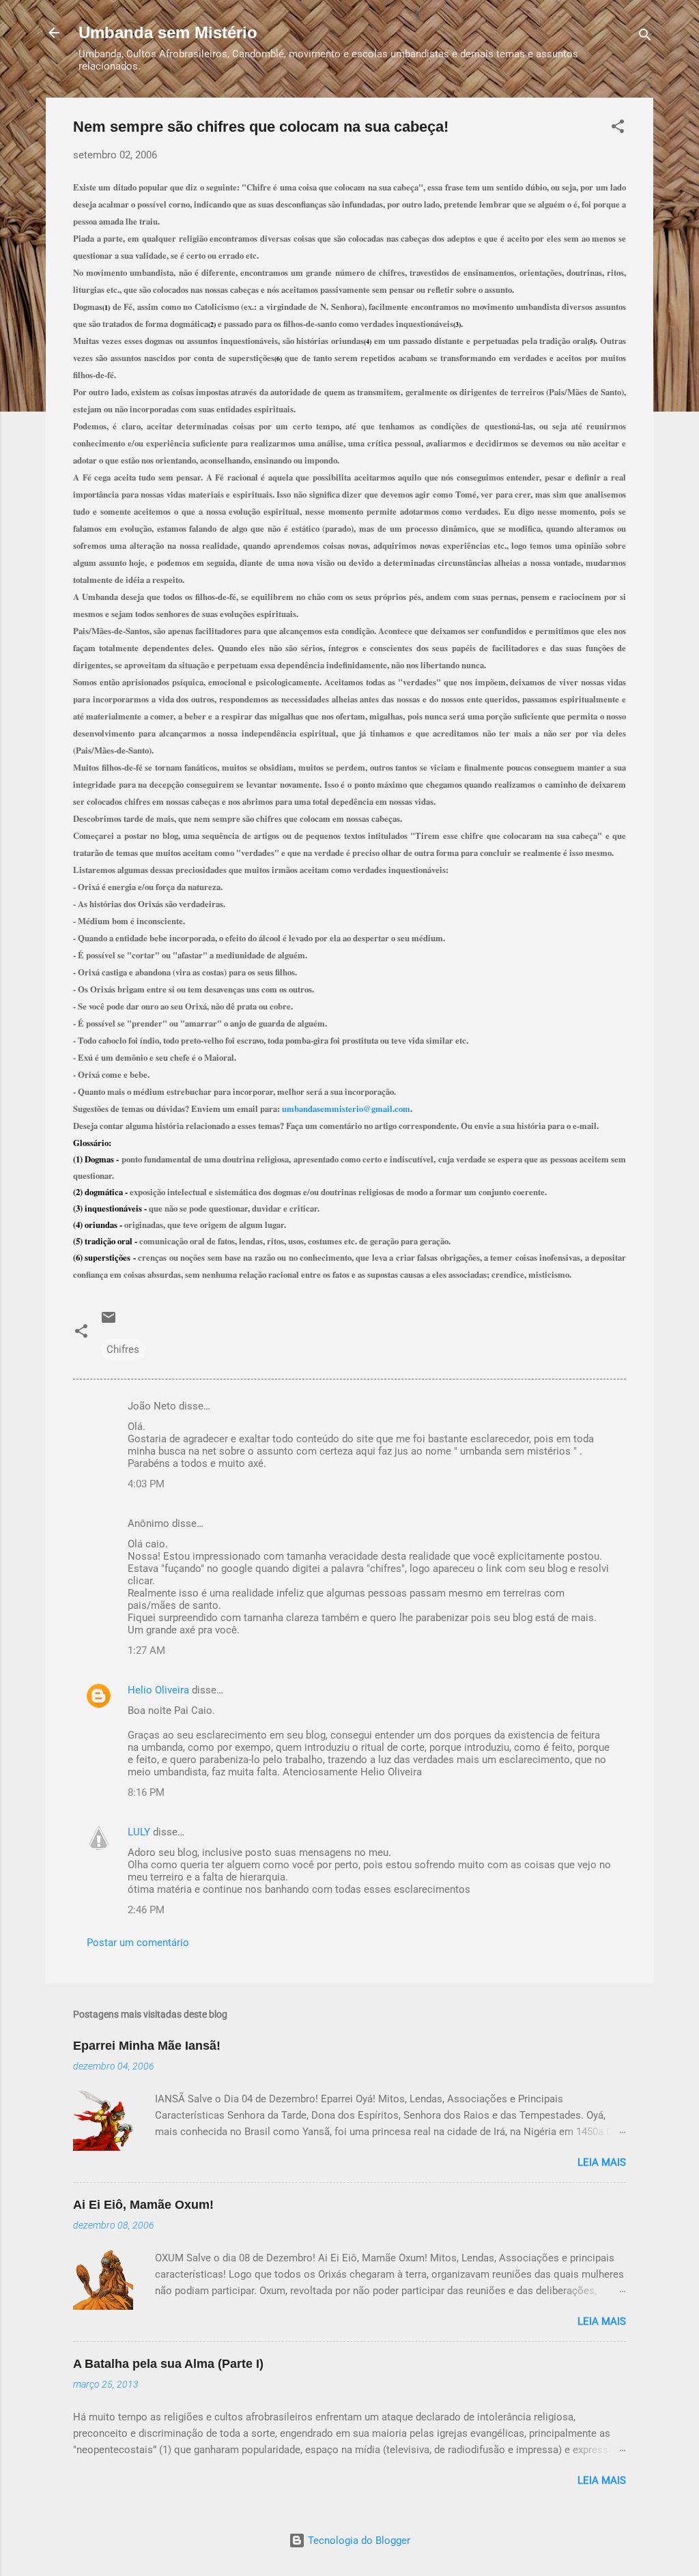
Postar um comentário (138, 1943)
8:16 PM (146, 1792)
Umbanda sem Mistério (168, 32)
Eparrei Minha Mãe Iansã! (147, 2046)
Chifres (123, 1349)
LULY (139, 1832)
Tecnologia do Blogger (358, 2541)
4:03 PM (146, 1484)
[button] (618, 129)
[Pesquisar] (645, 37)
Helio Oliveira (158, 1690)
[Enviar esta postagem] (109, 1322)
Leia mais (602, 2162)
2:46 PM (146, 1910)
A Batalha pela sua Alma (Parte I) (168, 2364)
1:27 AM (146, 1650)
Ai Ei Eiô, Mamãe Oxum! (143, 2205)
